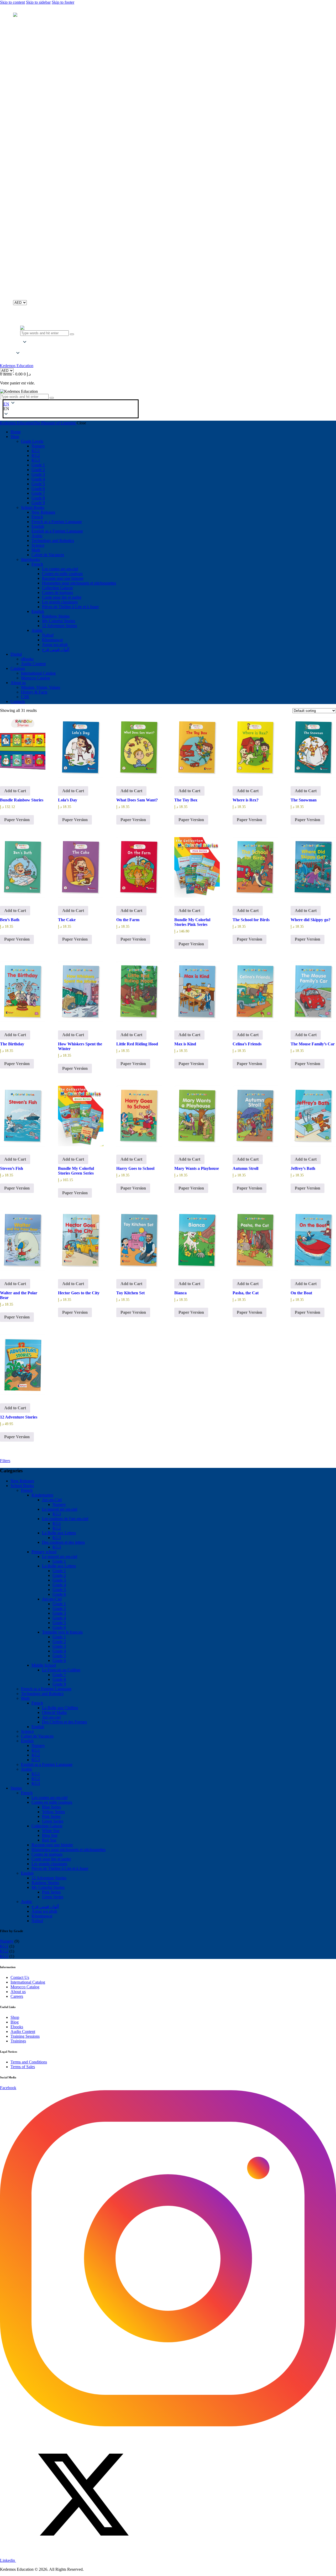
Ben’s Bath (10, 920)
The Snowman (304, 800)
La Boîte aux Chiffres (60, 1708)
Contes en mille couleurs (52, 1802)
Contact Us (20, 1977)
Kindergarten (42, 1495)
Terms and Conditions (29, 2062)
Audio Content (23, 2032)
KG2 (57, 1528)
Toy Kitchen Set (130, 1293)
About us (18, 1992)
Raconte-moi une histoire (52, 1845)
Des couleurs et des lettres (63, 1542)
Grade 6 (59, 1594)
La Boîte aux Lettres (59, 1533)
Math (25, 1698)
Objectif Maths (54, 1712)
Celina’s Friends (247, 1044)
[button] (18, 348)
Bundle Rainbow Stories (22, 800)
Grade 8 (59, 1679)
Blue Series (51, 1807)
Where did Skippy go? (311, 920)
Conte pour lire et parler (51, 1859)
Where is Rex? (246, 800)
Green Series (53, 1821)
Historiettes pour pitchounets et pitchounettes (69, 1850)
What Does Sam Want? (137, 800)
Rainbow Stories (45, 1883)
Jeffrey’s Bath (303, 1168)
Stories (16, 1788)
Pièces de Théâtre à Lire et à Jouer (60, 1868)
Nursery (59, 1505)
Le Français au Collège (61, 1670)
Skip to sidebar (38, 2)
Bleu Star (50, 1835)
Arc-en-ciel (51, 1717)
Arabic (27, 1769)
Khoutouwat (42, 1916)
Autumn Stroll (245, 1168)
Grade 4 (59, 1585)
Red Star (49, 1840)
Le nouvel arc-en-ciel (60, 1509)
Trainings (18, 2041)
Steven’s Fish (12, 1168)
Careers (17, 1996)
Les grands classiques (49, 1864)
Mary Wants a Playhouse (197, 1168)
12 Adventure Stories (19, 1417)
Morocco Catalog (25, 1987)
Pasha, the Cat (246, 1293)
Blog (15, 2022)
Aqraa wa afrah (44, 1911)
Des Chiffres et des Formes (64, 1722)
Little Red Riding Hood (137, 1044)
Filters (5, 1461)
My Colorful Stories (48, 1887)
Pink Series (51, 1816)
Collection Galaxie (47, 1826)
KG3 (57, 1514)
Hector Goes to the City (79, 1293)
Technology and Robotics (42, 1694)
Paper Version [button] (17, 820)
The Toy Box (186, 800)
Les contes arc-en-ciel (49, 1798)
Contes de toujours (47, 1854)
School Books (22, 1486)
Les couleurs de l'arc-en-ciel (65, 1519)
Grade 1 (59, 1561)
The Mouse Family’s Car (313, 1044)
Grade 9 (59, 1684)
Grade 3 (59, 1580)
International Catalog (28, 1982)
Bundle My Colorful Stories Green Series (76, 1171)
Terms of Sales (23, 2067)
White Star (51, 1831)
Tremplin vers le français (62, 1632)
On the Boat (301, 1293)
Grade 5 (59, 1590)
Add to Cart (15, 791)
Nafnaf (37, 1921)
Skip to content (12, 2)
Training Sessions (25, 2036)
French (27, 1490)
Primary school (44, 1552)
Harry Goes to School (135, 1168)
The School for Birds (251, 920)
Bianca (180, 1293)
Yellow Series (53, 1812)
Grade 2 (59, 1575)
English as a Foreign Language (47, 1764)
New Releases (22, 1481)
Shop (15, 2017)
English (38, 1727)
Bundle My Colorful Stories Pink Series (192, 922)
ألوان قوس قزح (45, 1907)
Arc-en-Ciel (52, 1500)
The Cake (67, 920)
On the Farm (128, 920)
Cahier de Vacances (37, 1736)
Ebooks (17, 2027)
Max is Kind (185, 1044)
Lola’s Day (68, 800)
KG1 (57, 1523)
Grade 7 (59, 1675)
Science (27, 1731)
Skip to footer (63, 2)
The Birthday (12, 1044)
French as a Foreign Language (46, 1689)
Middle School (44, 1665)
